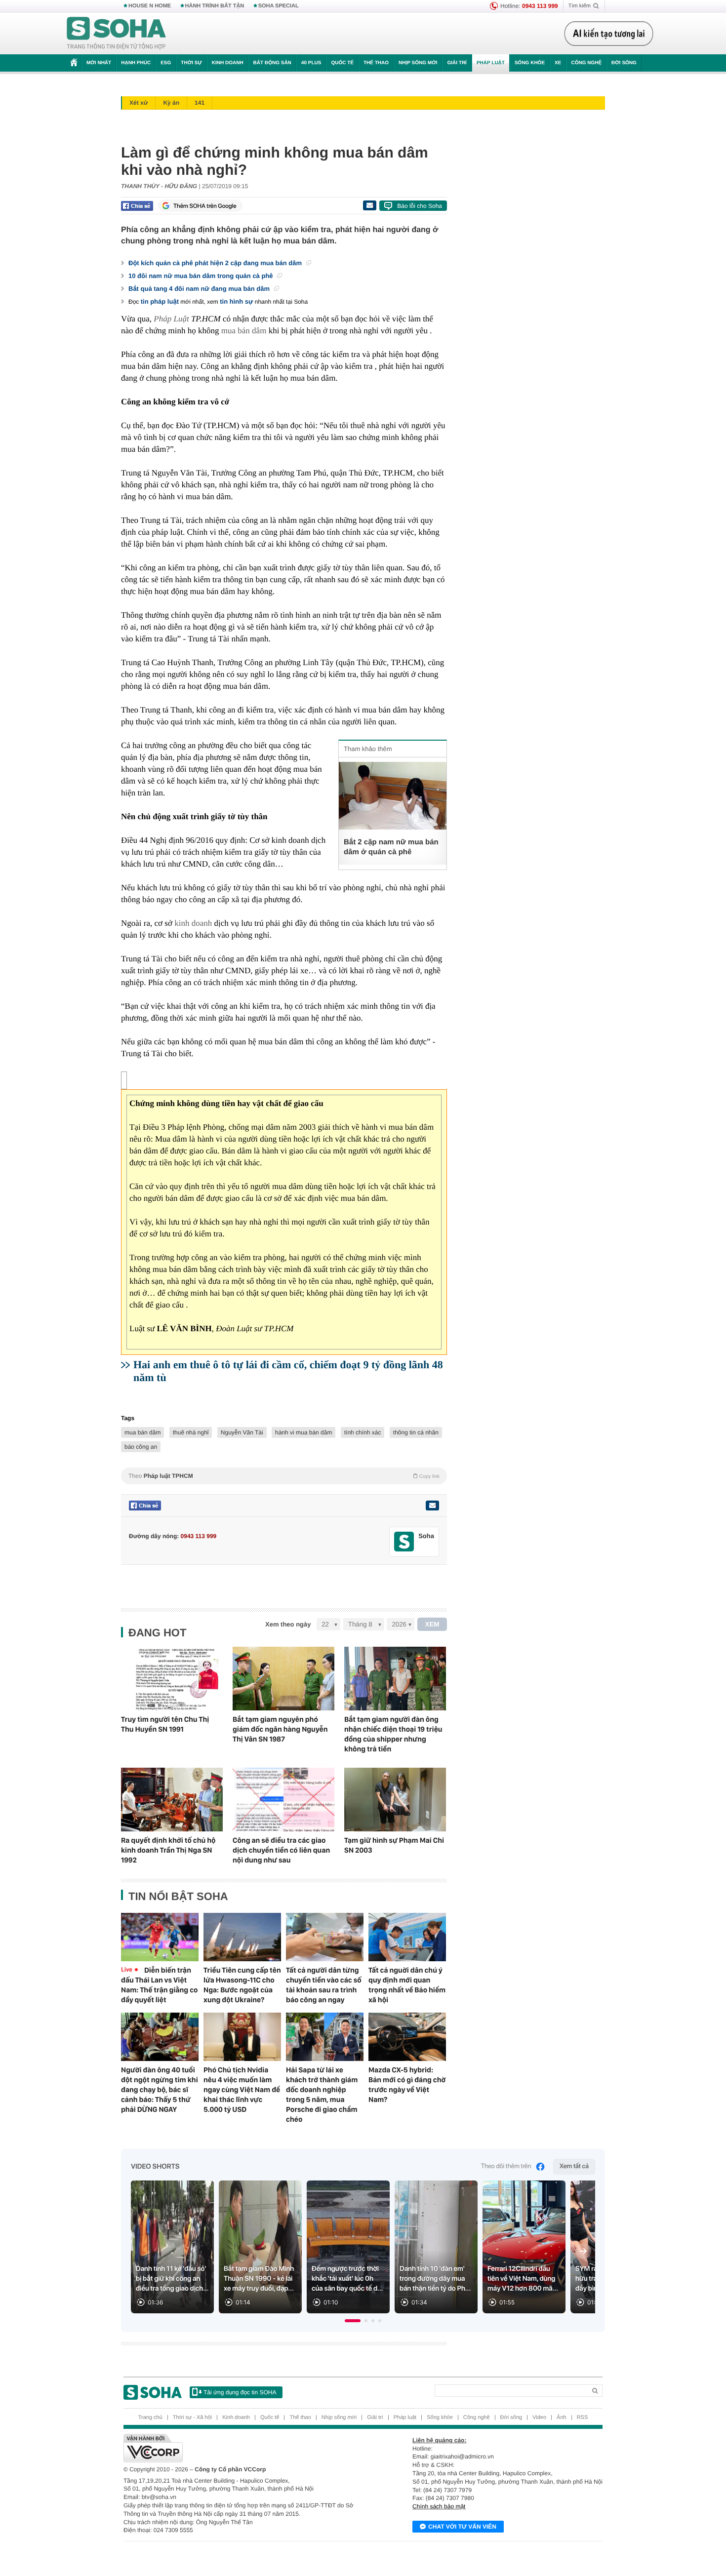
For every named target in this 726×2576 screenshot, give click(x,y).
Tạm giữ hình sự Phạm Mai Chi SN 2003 (394, 1845)
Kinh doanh (228, 63)
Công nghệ (586, 63)
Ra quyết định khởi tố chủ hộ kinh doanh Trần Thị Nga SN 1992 (168, 1850)
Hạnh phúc (136, 63)
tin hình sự (236, 301)
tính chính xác (363, 1432)
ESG (166, 63)
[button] (353, 2321)
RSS (583, 2417)
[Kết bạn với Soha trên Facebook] (404, 1542)
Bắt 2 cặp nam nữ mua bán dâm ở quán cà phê (391, 847)
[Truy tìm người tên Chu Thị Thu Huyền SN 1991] (172, 1679)
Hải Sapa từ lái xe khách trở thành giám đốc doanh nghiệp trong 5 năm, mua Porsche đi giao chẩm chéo (322, 2095)
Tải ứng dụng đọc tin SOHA (240, 2392)
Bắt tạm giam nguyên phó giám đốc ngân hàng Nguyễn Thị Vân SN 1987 (280, 1729)
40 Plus (311, 63)
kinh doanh (193, 923)
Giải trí (457, 63)
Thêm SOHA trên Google (205, 206)
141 (200, 103)
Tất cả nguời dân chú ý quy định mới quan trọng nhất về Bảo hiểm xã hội (407, 1985)
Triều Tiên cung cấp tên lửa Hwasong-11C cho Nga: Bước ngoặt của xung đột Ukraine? (242, 1985)
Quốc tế (342, 63)
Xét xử (139, 103)
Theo (284, 1476)
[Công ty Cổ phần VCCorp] (243, 2448)
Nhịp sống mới (418, 63)
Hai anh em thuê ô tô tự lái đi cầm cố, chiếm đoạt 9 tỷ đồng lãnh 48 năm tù (288, 1371)
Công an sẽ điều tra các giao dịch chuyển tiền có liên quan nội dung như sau (281, 1850)
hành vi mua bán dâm (303, 1432)
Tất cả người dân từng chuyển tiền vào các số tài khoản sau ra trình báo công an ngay (324, 1985)
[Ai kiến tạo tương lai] (609, 34)
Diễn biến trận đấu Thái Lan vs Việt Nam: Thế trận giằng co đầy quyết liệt (159, 1985)
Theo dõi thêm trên (506, 2166)
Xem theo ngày (288, 1624)
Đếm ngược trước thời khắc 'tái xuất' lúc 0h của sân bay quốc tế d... (347, 2279)
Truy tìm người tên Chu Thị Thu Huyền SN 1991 (165, 1724)
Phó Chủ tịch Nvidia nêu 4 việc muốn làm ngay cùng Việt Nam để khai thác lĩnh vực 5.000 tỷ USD (242, 2090)
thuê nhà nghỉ (191, 1432)
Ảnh (562, 2417)
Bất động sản (272, 63)
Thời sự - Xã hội (192, 2417)
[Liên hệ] (432, 1506)
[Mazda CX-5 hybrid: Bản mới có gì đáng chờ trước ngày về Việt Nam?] (407, 2037)
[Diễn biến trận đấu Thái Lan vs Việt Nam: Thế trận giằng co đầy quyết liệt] (160, 1937)
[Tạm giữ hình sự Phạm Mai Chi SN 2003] (395, 1800)
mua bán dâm (244, 331)
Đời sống (624, 63)
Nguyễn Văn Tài (242, 1432)
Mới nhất (99, 63)
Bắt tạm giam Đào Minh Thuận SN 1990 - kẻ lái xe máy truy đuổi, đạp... (259, 2279)
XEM (432, 1624)
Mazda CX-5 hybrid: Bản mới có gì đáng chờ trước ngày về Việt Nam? (407, 2085)
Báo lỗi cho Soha (420, 206)
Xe (558, 63)
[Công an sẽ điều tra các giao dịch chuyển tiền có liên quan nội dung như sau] (283, 1800)
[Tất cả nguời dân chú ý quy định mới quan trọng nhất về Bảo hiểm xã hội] (407, 1937)
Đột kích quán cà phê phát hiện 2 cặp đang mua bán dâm (216, 263)
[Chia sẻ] (137, 206)
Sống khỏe (530, 63)
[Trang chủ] (117, 34)
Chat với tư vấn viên (462, 2527)
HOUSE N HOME (150, 6)
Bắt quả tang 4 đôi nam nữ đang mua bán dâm (200, 289)
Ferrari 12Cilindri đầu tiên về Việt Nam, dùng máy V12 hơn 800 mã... (523, 2279)
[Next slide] (583, 2251)
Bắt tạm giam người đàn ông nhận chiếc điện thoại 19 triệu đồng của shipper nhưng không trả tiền (393, 1734)
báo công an (141, 1447)
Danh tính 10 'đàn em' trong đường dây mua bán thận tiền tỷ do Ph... (435, 2279)
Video (539, 2417)
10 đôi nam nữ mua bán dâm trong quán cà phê (202, 276)
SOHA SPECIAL (279, 6)
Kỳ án (171, 103)
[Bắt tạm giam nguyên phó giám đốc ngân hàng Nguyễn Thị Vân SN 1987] (283, 1679)
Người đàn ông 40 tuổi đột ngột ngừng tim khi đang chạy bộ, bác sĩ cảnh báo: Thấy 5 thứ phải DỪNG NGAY (160, 2090)
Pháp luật (491, 63)
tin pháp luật (160, 301)
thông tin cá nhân (416, 1432)
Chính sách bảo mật (439, 2506)
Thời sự (191, 63)
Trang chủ (150, 2417)
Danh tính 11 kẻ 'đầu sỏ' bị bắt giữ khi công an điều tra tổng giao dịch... (172, 2279)
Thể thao (376, 63)
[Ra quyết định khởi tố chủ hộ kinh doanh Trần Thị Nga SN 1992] (172, 1800)
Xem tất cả (574, 2166)
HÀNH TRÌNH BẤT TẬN (215, 6)
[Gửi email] (369, 205)
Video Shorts (155, 2167)
